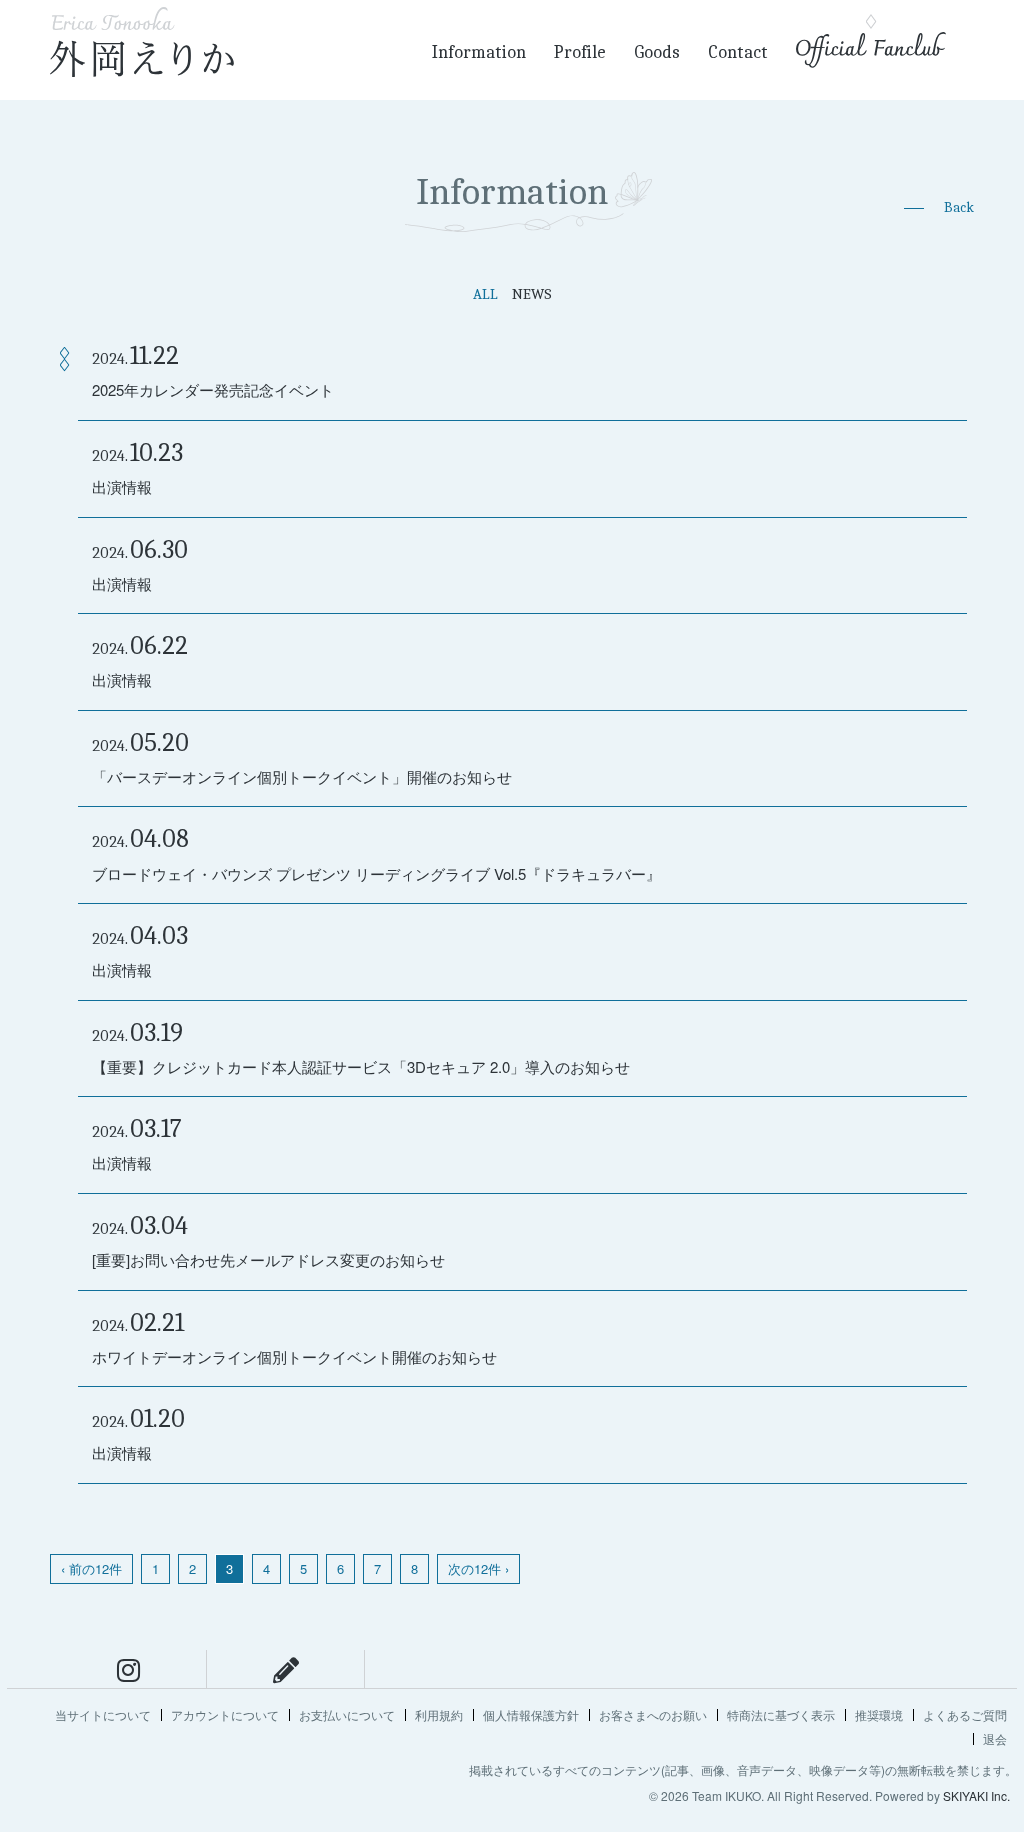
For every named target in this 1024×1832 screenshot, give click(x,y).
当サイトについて (103, 1714)
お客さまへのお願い (653, 1714)
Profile (580, 52)
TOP (999, 1634)
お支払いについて (347, 1714)
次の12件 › (478, 1568)
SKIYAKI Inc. (976, 1795)
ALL (485, 294)
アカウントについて (225, 1714)
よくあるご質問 (965, 1714)
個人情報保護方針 (531, 1714)
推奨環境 (879, 1714)
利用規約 (439, 1714)
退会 (995, 1738)
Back (959, 207)
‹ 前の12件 (91, 1568)
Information (479, 52)
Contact (738, 52)
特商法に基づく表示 (781, 1714)
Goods (657, 52)
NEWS (532, 294)
